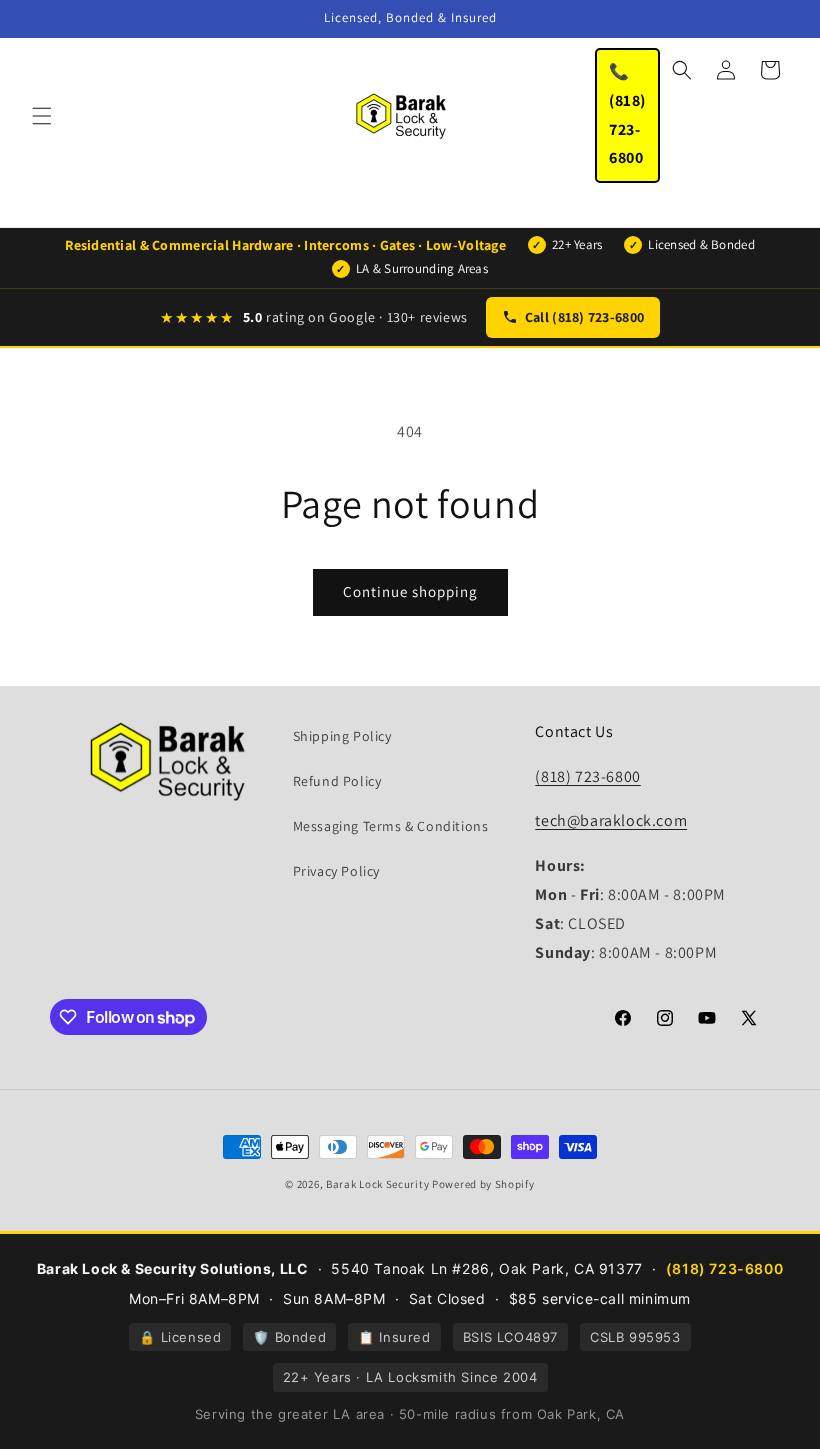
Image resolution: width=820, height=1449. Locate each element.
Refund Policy (337, 781)
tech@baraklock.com (611, 820)
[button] (42, 116)
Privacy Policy (336, 871)
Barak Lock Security (377, 1184)
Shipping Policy (342, 736)
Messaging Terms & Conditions (391, 826)
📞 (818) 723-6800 (627, 114)
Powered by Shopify (483, 1184)
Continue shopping (410, 591)
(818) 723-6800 (587, 776)
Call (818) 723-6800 (584, 317)
